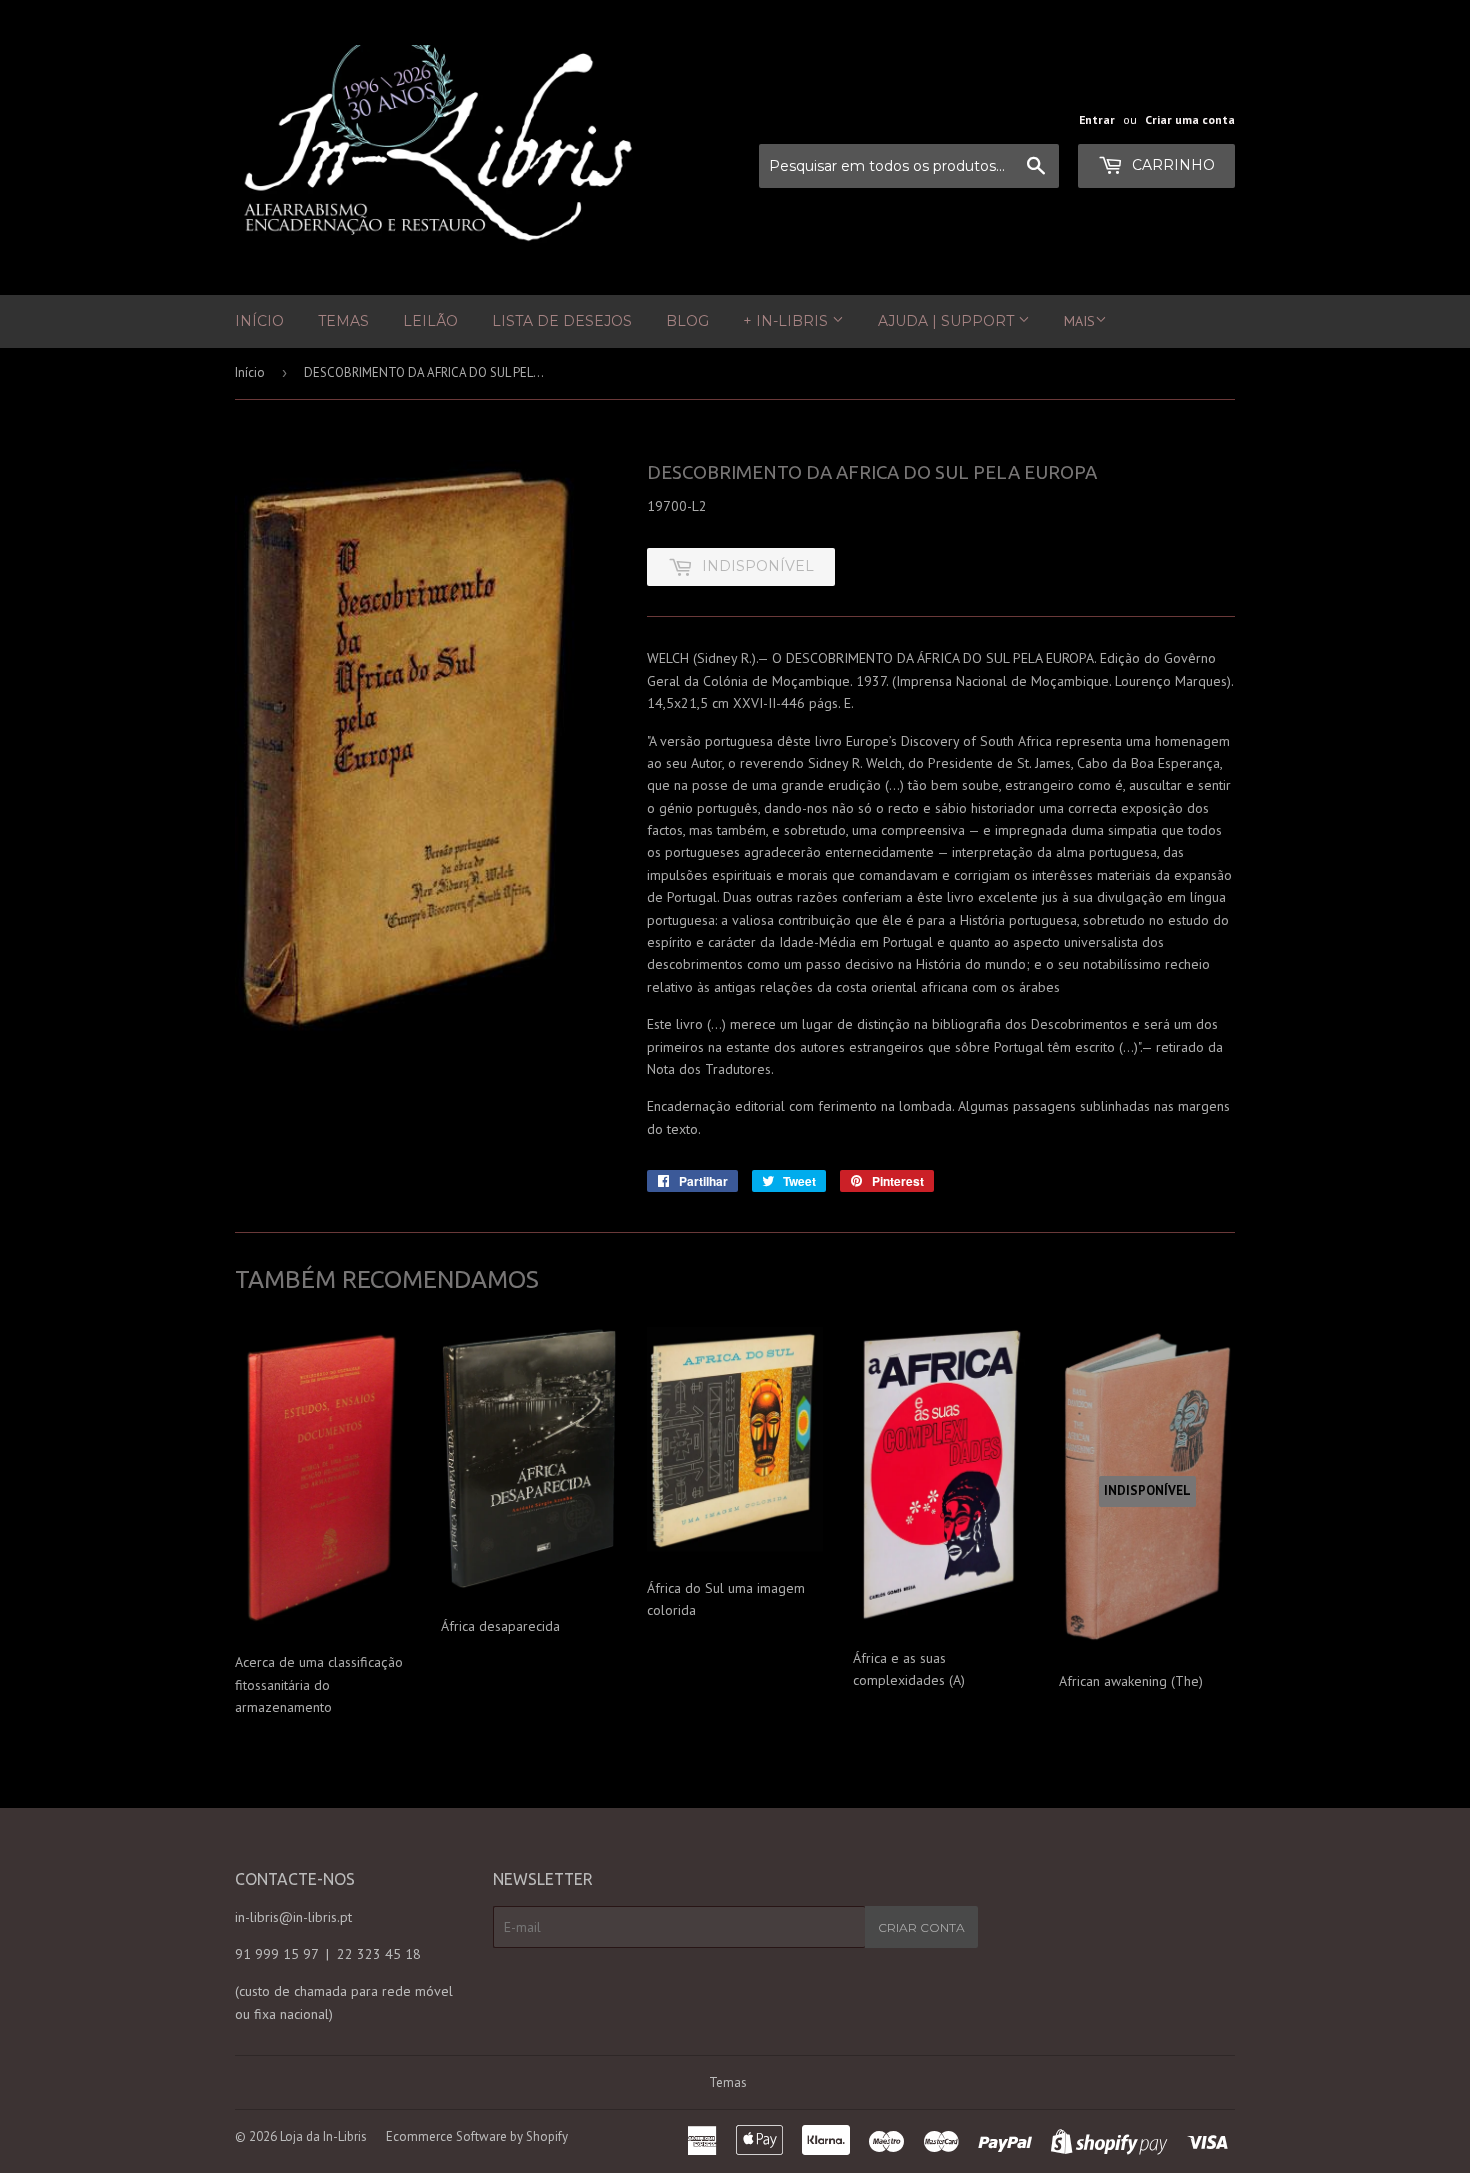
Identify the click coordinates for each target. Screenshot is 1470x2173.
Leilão (430, 321)
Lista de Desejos (562, 321)
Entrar (1097, 119)
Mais (1079, 321)
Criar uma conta (1190, 119)
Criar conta (921, 1927)
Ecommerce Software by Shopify (477, 2136)
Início (259, 321)
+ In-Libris (787, 321)
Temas (343, 321)
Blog (687, 321)
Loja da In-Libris (323, 2136)
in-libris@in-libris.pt (293, 1917)
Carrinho (1171, 165)
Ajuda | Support (948, 321)
